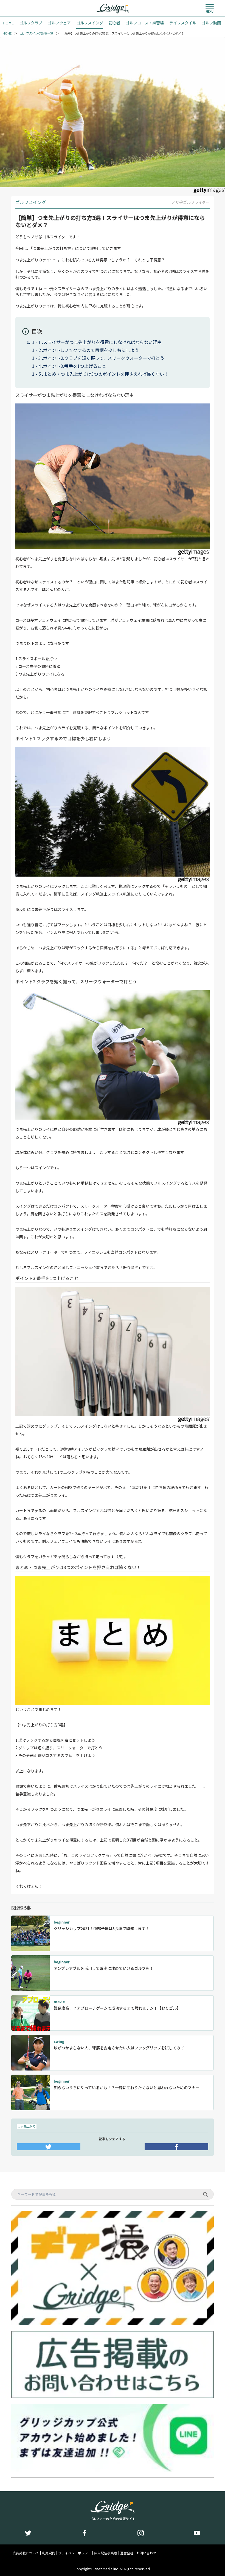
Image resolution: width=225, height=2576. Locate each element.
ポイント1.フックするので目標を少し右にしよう (91, 350)
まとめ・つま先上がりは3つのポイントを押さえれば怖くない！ (106, 374)
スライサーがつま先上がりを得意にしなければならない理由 (102, 342)
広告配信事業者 (106, 2553)
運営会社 (127, 2553)
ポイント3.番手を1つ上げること (75, 366)
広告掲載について (26, 2553)
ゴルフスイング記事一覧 (37, 33)
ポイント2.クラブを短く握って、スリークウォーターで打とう (104, 358)
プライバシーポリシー (75, 2553)
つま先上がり (27, 2126)
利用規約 (49, 2553)
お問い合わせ (146, 2553)
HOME (7, 33)
